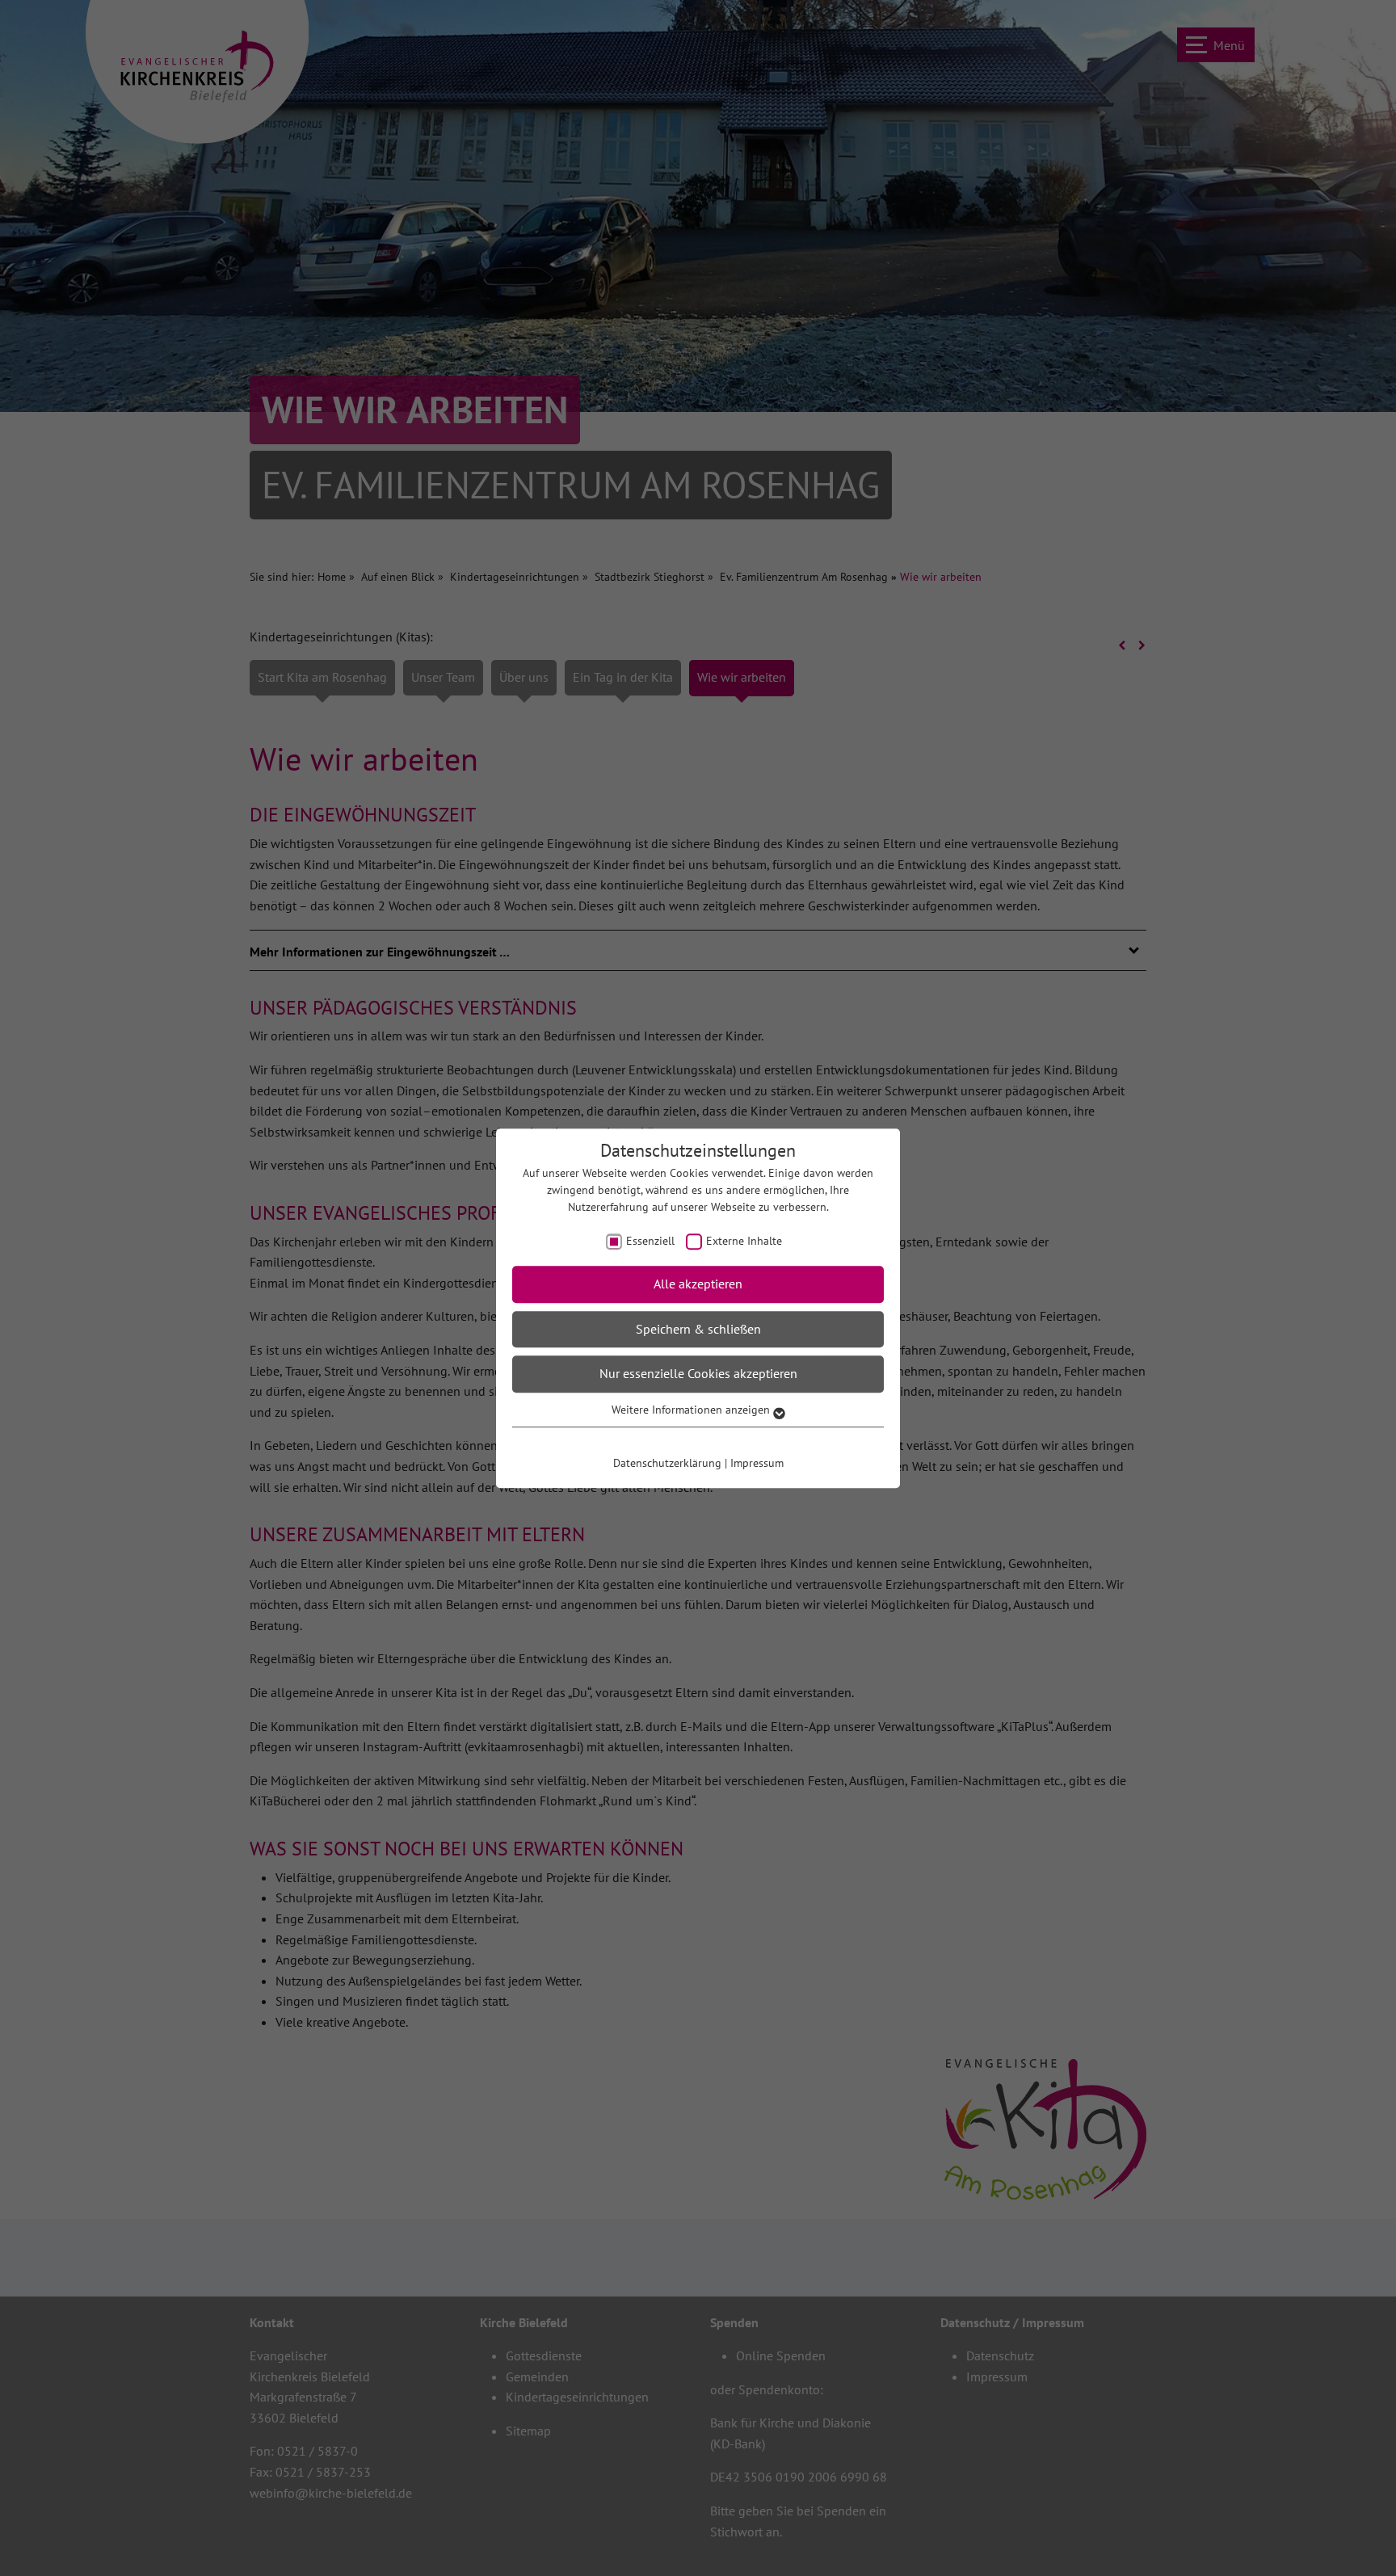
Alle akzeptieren (698, 1284)
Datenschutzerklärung (667, 1463)
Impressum (757, 1463)
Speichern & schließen (698, 1329)
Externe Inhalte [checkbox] (744, 1241)
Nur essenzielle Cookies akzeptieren (698, 1374)
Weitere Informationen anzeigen (692, 1410)
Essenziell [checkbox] (650, 1241)
